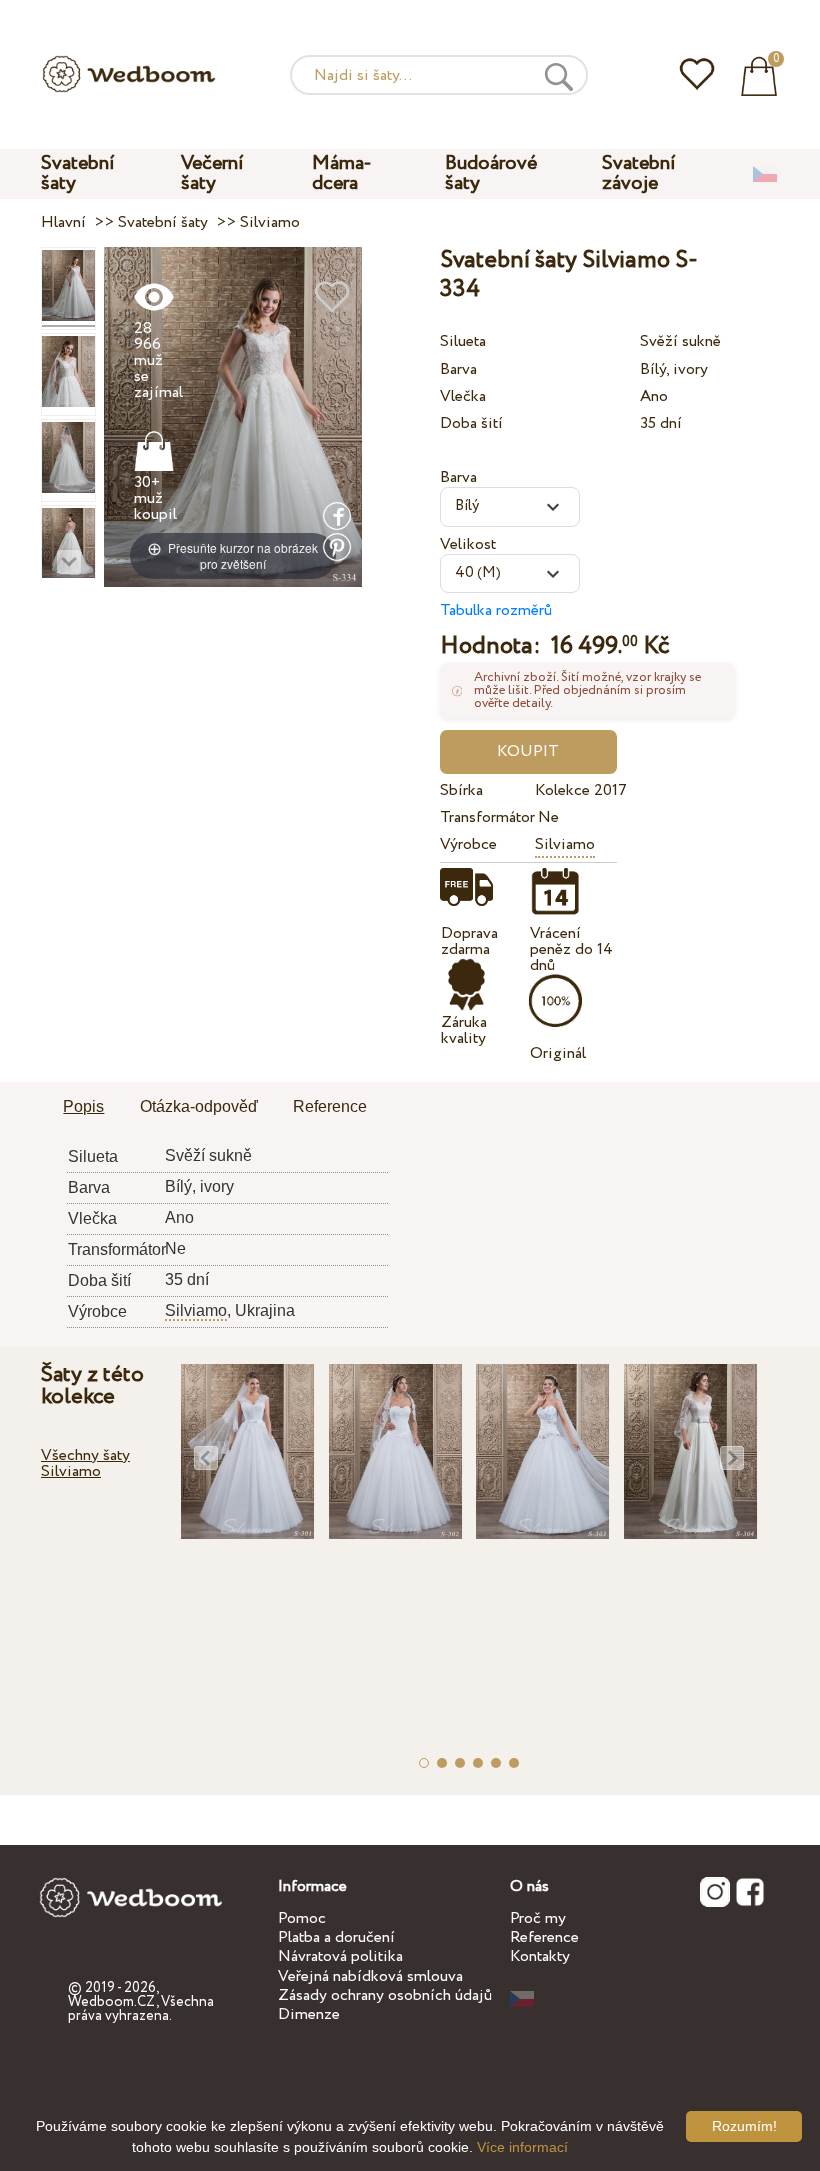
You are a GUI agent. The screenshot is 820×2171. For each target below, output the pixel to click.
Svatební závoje (639, 173)
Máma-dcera (342, 173)
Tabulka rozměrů (496, 610)
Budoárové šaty (491, 173)
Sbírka (461, 790)
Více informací (522, 2147)
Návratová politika (340, 1956)
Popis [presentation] (83, 1106)
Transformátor (484, 817)
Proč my (538, 1918)
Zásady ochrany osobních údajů (385, 1995)
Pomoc (302, 1918)
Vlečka (463, 396)
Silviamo (565, 844)
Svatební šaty (78, 173)
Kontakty (540, 1956)
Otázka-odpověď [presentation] (199, 1106)
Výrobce (468, 844)
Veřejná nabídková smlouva (370, 1976)
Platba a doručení (336, 1937)
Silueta (463, 341)
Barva (458, 369)
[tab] (83, 1108)
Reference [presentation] (330, 1106)
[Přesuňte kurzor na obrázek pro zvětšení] (233, 416)
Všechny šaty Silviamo (85, 1463)
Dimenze (309, 2014)
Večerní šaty (212, 173)
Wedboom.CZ (112, 2002)
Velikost (468, 544)
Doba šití (471, 423)
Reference (544, 1937)
